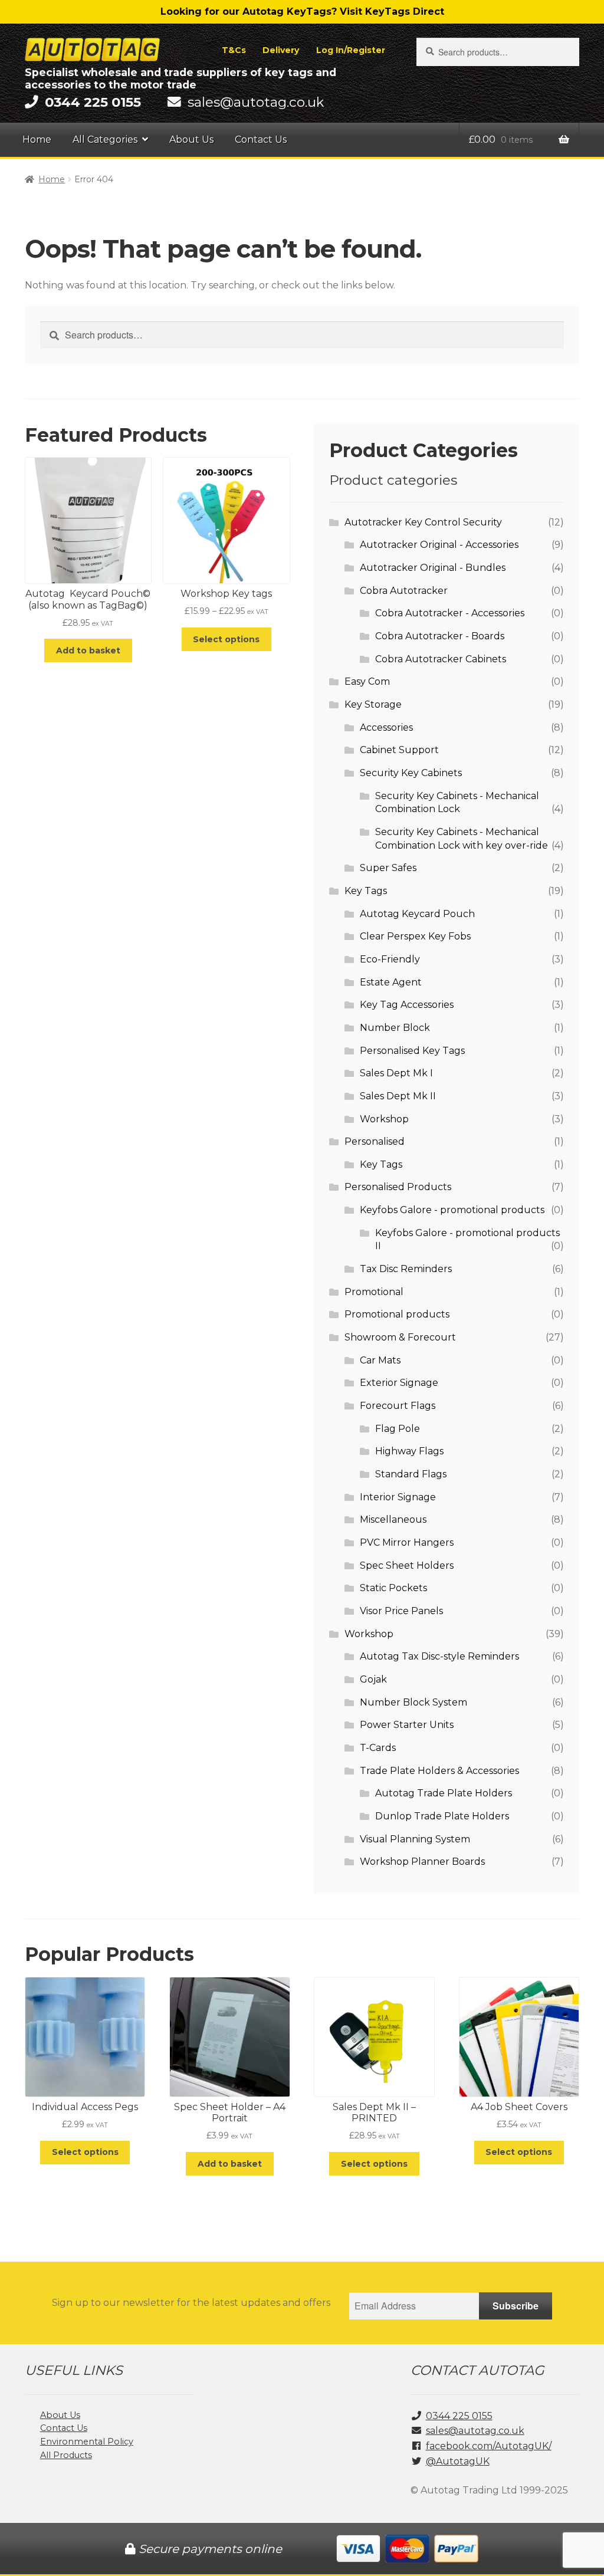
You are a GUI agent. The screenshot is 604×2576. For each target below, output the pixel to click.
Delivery (281, 50)
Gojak (373, 1679)
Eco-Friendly (390, 959)
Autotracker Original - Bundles (433, 568)
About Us (191, 139)
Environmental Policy (87, 2442)
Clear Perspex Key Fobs (415, 936)
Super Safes (388, 868)
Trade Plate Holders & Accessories (439, 1771)
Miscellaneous (393, 1519)
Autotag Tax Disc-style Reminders (439, 1656)
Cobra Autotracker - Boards (440, 636)
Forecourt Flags (398, 1406)
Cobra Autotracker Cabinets (441, 659)
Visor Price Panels (401, 1611)
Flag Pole (398, 1429)
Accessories (386, 727)
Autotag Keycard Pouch (417, 914)
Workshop (384, 1119)
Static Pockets (393, 1588)
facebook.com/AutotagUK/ (489, 2446)
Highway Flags (409, 1451)
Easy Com (367, 681)
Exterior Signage (399, 1383)
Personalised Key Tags (412, 1051)
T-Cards (378, 1748)
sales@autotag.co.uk (475, 2431)
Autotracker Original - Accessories (439, 545)
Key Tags (366, 891)
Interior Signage (398, 1497)
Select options (226, 639)
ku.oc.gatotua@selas (256, 102)
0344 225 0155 (459, 2416)
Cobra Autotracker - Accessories (450, 613)
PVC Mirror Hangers (407, 1542)
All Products (66, 2455)
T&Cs (234, 50)
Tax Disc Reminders (406, 1269)
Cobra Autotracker (404, 591)
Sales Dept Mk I (396, 1073)
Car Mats (380, 1360)
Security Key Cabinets (411, 773)
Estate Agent (391, 982)
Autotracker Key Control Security (423, 522)
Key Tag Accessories (407, 1005)
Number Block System (413, 1702)
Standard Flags (411, 1474)
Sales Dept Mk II (398, 1096)
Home (37, 139)
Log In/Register (351, 50)
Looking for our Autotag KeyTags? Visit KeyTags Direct (302, 11)
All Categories (105, 139)
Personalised (375, 1141)
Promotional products (397, 1314)
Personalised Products (398, 1187)
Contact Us (261, 139)
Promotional (374, 1292)
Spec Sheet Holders (407, 1565)
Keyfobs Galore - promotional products (452, 1210)
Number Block (395, 1028)
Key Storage (373, 704)
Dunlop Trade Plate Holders (442, 1816)
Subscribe (516, 2306)
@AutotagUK (458, 2461)
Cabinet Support (399, 750)
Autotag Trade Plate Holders (444, 1793)
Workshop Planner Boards (422, 1862)
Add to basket (88, 650)
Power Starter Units (407, 1725)
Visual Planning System (415, 1839)
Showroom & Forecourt (400, 1337)
